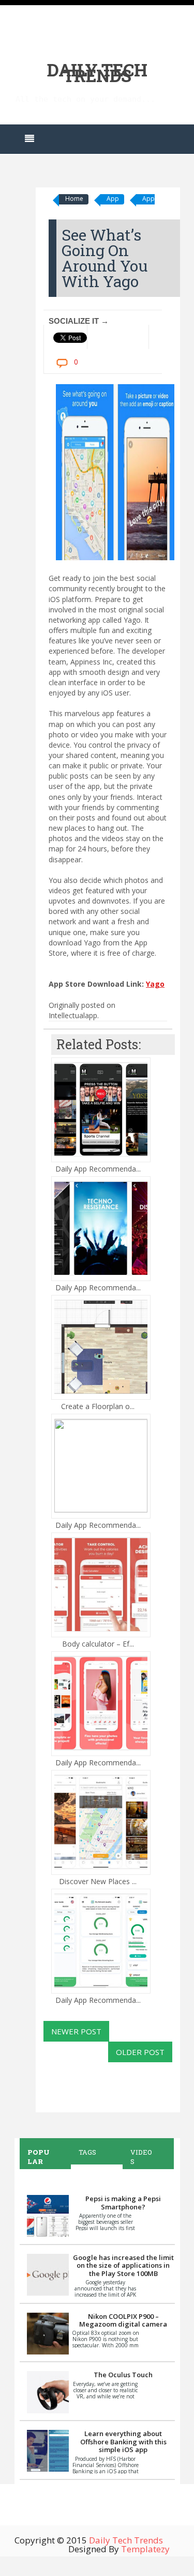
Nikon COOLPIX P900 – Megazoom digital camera (123, 2320)
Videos (141, 2157)
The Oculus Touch (123, 2375)
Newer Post (76, 2031)
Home (74, 199)
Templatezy (145, 2549)
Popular (39, 2157)
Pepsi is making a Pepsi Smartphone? (123, 2203)
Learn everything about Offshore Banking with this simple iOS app (123, 2441)
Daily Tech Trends (97, 73)
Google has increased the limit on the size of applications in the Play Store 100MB (123, 2265)
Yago (155, 984)
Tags (87, 2152)
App (113, 199)
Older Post (140, 2052)
